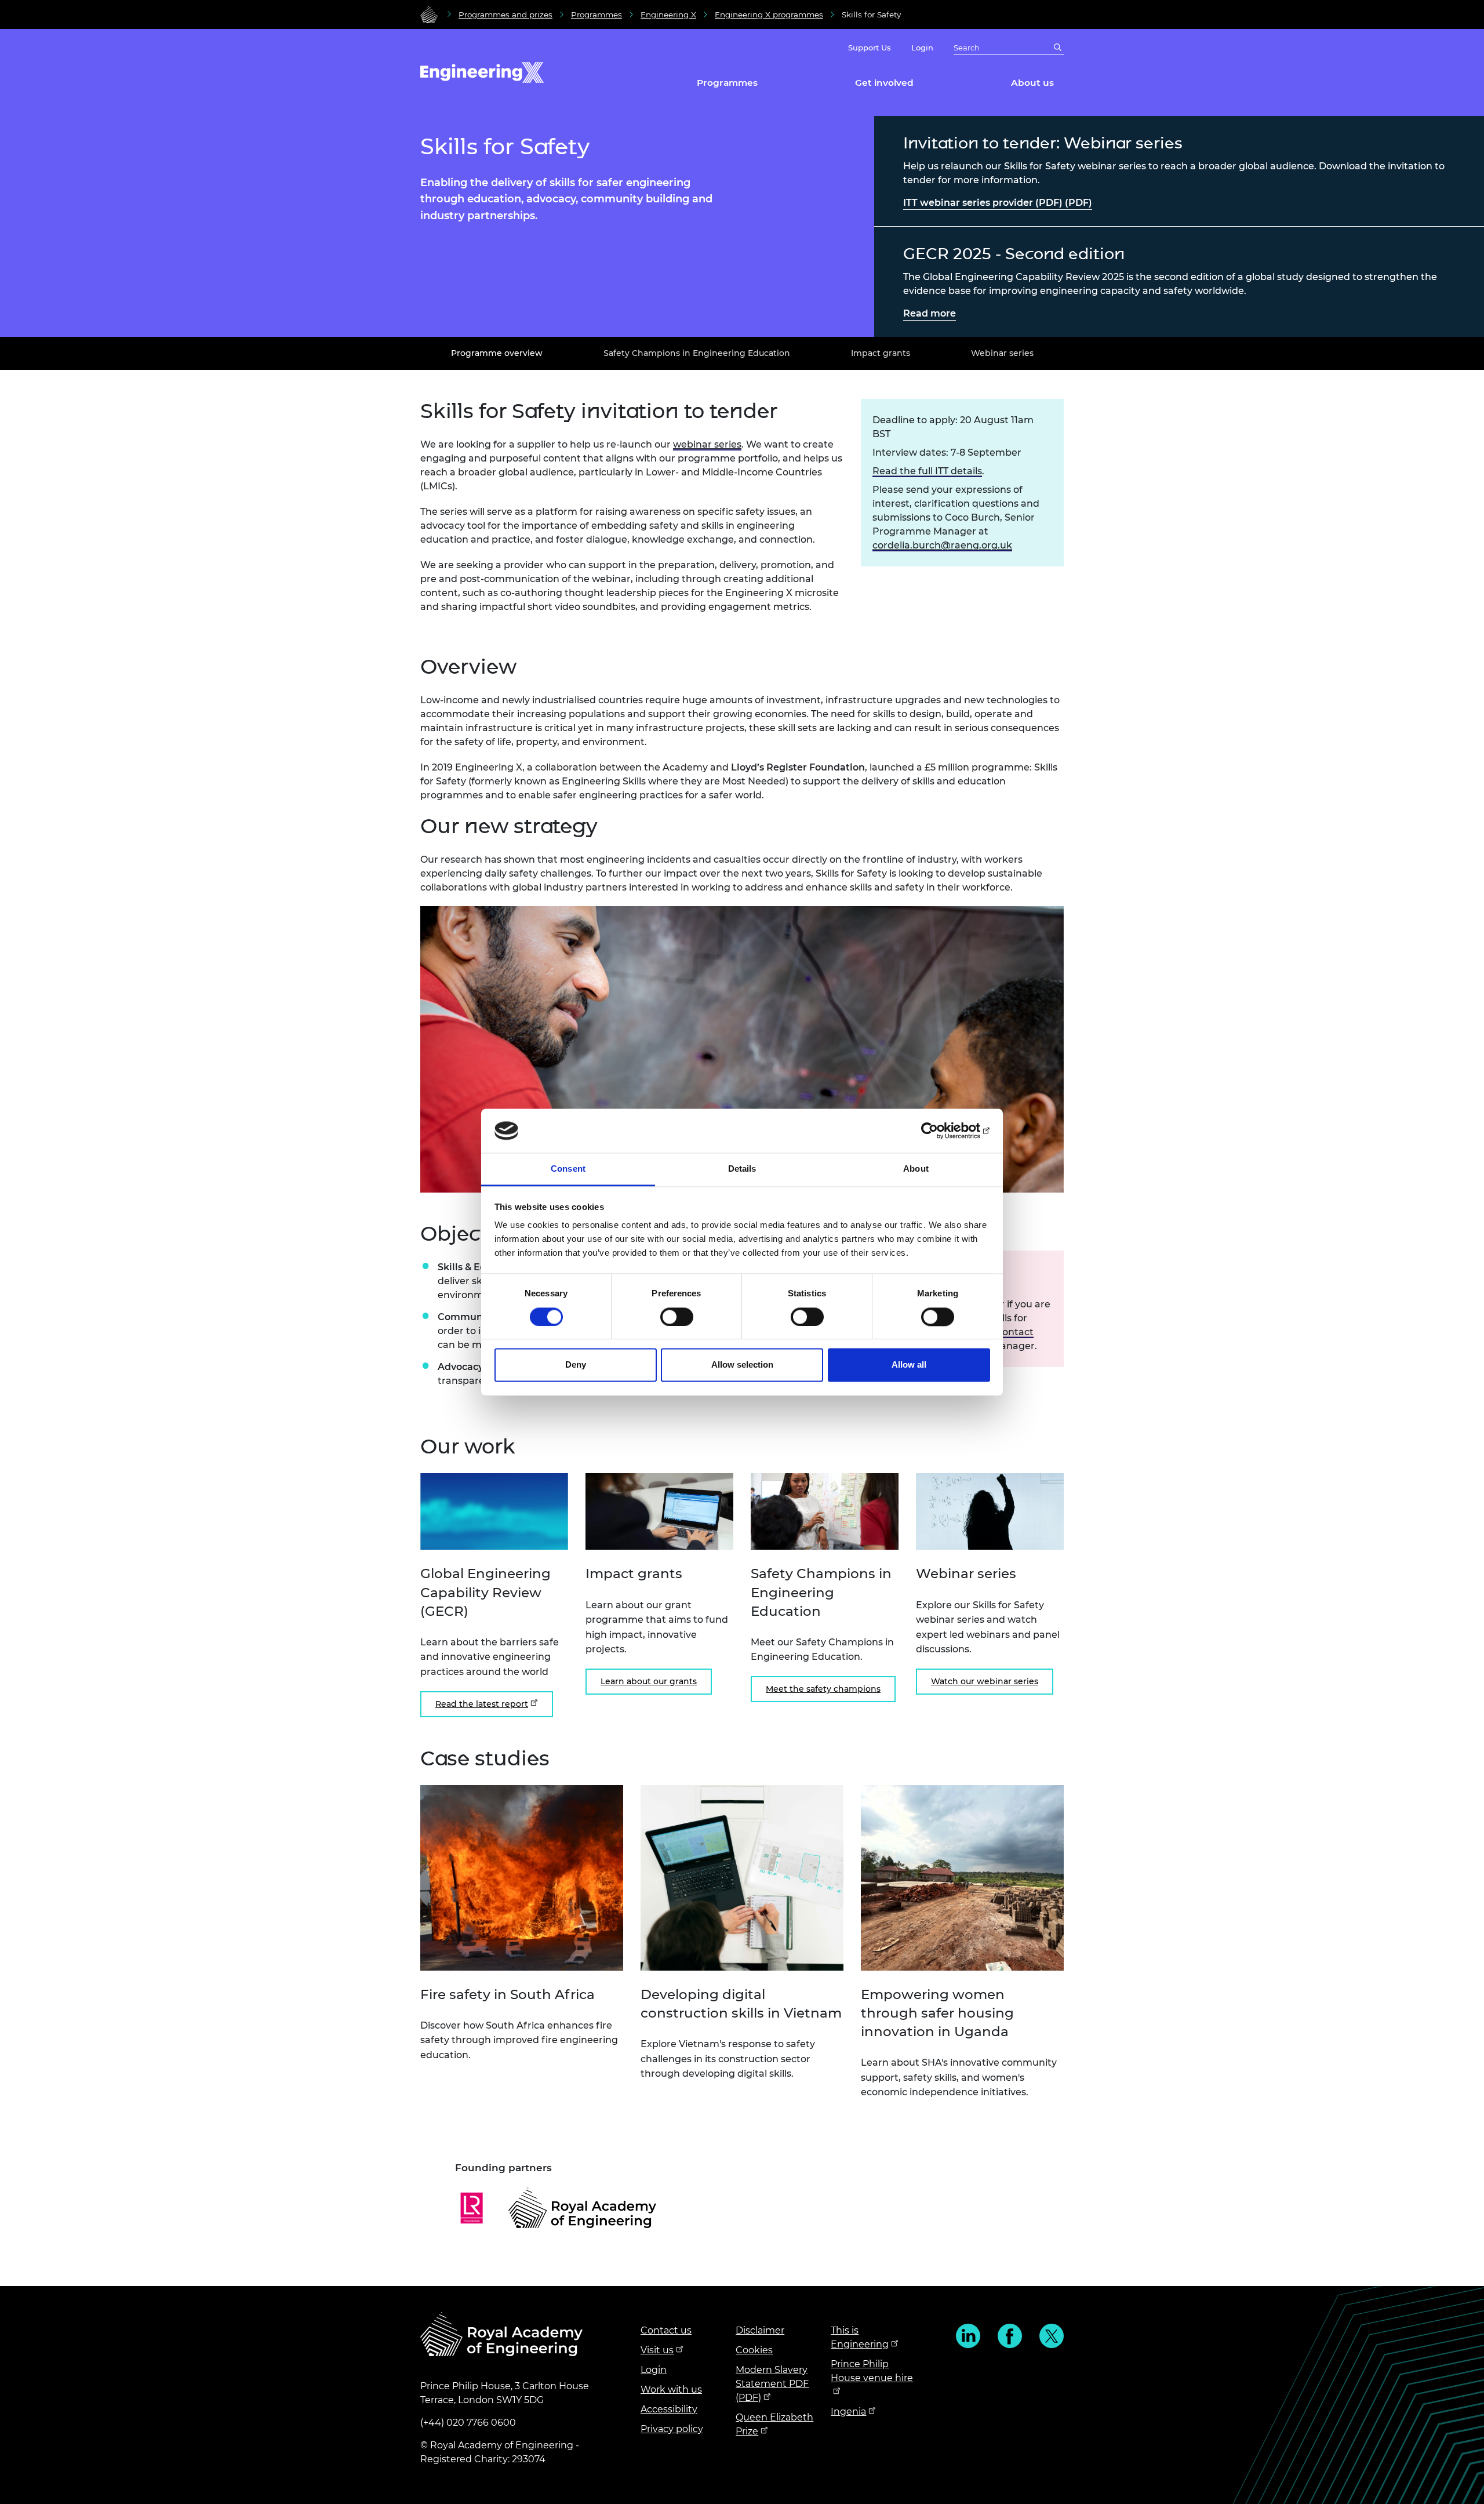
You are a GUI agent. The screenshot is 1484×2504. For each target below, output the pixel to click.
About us (1032, 83)
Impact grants (881, 353)
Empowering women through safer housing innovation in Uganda (937, 2013)
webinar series (707, 444)
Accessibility (669, 2409)
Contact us (666, 2330)
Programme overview (497, 353)
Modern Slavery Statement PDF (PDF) (772, 2384)
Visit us (657, 2350)
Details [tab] (742, 1169)
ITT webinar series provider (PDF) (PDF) (998, 203)
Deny (576, 1365)
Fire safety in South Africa (508, 1994)
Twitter (1052, 2336)
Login (922, 48)
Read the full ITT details (927, 471)
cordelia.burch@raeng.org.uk (942, 545)
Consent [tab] (568, 1169)
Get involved (884, 83)
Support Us (870, 48)
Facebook (1010, 2336)
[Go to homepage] (429, 14)
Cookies (754, 2350)
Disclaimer (760, 2330)
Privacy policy (672, 2429)
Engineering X (668, 14)
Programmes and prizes (505, 14)
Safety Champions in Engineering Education (697, 353)
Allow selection (742, 1365)
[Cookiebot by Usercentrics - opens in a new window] (939, 1131)
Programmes (596, 14)
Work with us (671, 2389)
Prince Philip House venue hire (872, 2371)
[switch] (677, 1317)
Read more (930, 313)
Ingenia (848, 2412)
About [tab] (916, 1169)
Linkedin (968, 2336)
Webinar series (1002, 353)
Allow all (909, 1365)
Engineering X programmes (769, 14)
